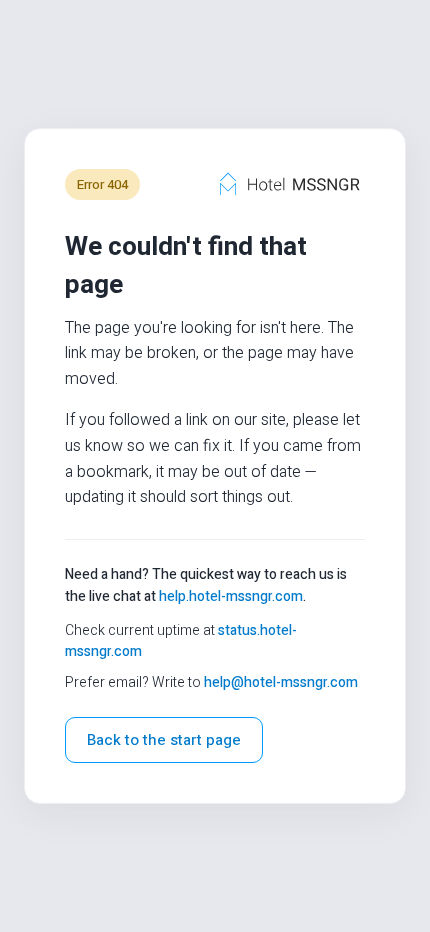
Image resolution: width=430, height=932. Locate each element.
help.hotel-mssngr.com (231, 596)
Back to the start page (164, 740)
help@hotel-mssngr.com (281, 682)
